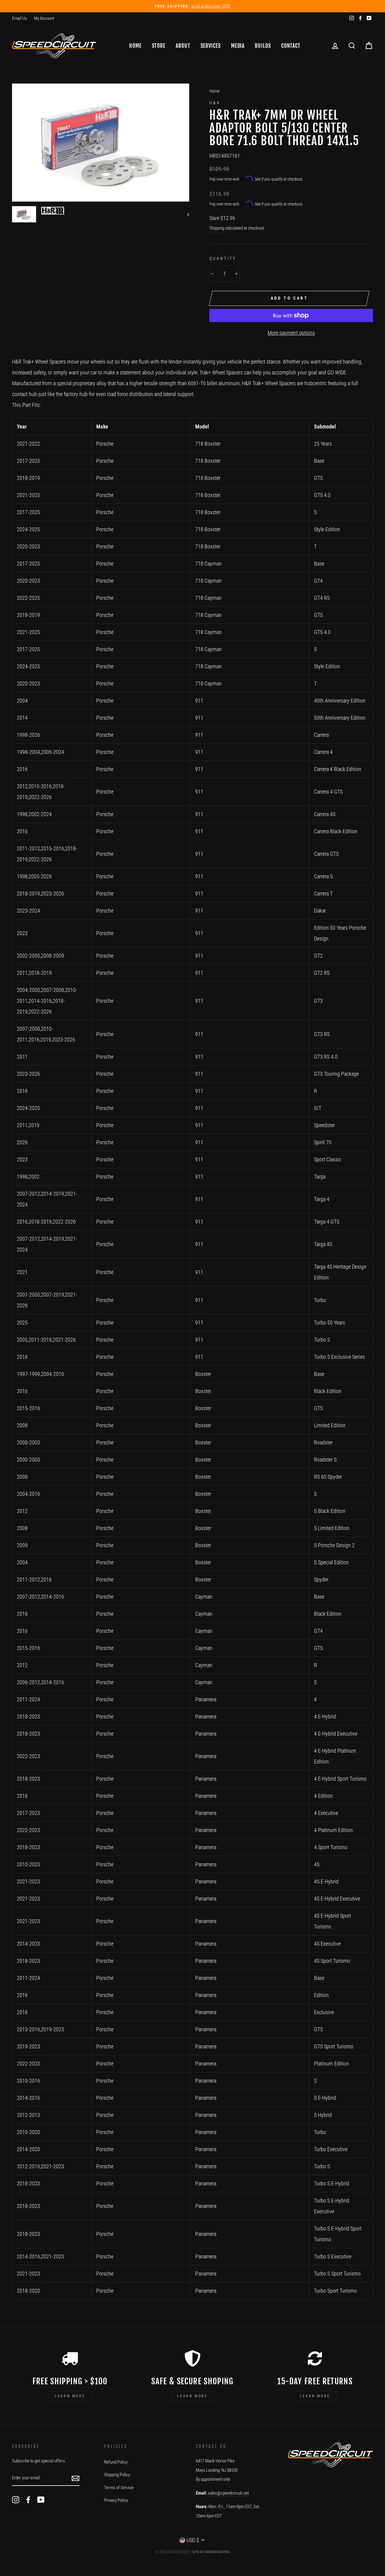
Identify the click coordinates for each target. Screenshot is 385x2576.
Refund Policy (116, 2462)
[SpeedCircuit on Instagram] (16, 2500)
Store (159, 46)
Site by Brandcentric (211, 2552)
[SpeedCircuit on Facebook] (28, 2500)
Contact (291, 46)
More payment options (291, 333)
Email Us (20, 18)
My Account (44, 18)
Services (211, 46)
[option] (192, 6)
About (183, 46)
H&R (215, 103)
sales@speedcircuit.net (228, 2493)
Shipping (217, 228)
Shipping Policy (117, 2475)
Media (238, 46)
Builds (263, 46)
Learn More (70, 2396)
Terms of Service (119, 2488)
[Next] (185, 214)
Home (135, 46)
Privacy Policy (116, 2500)
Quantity (223, 258)
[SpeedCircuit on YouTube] (41, 2500)
